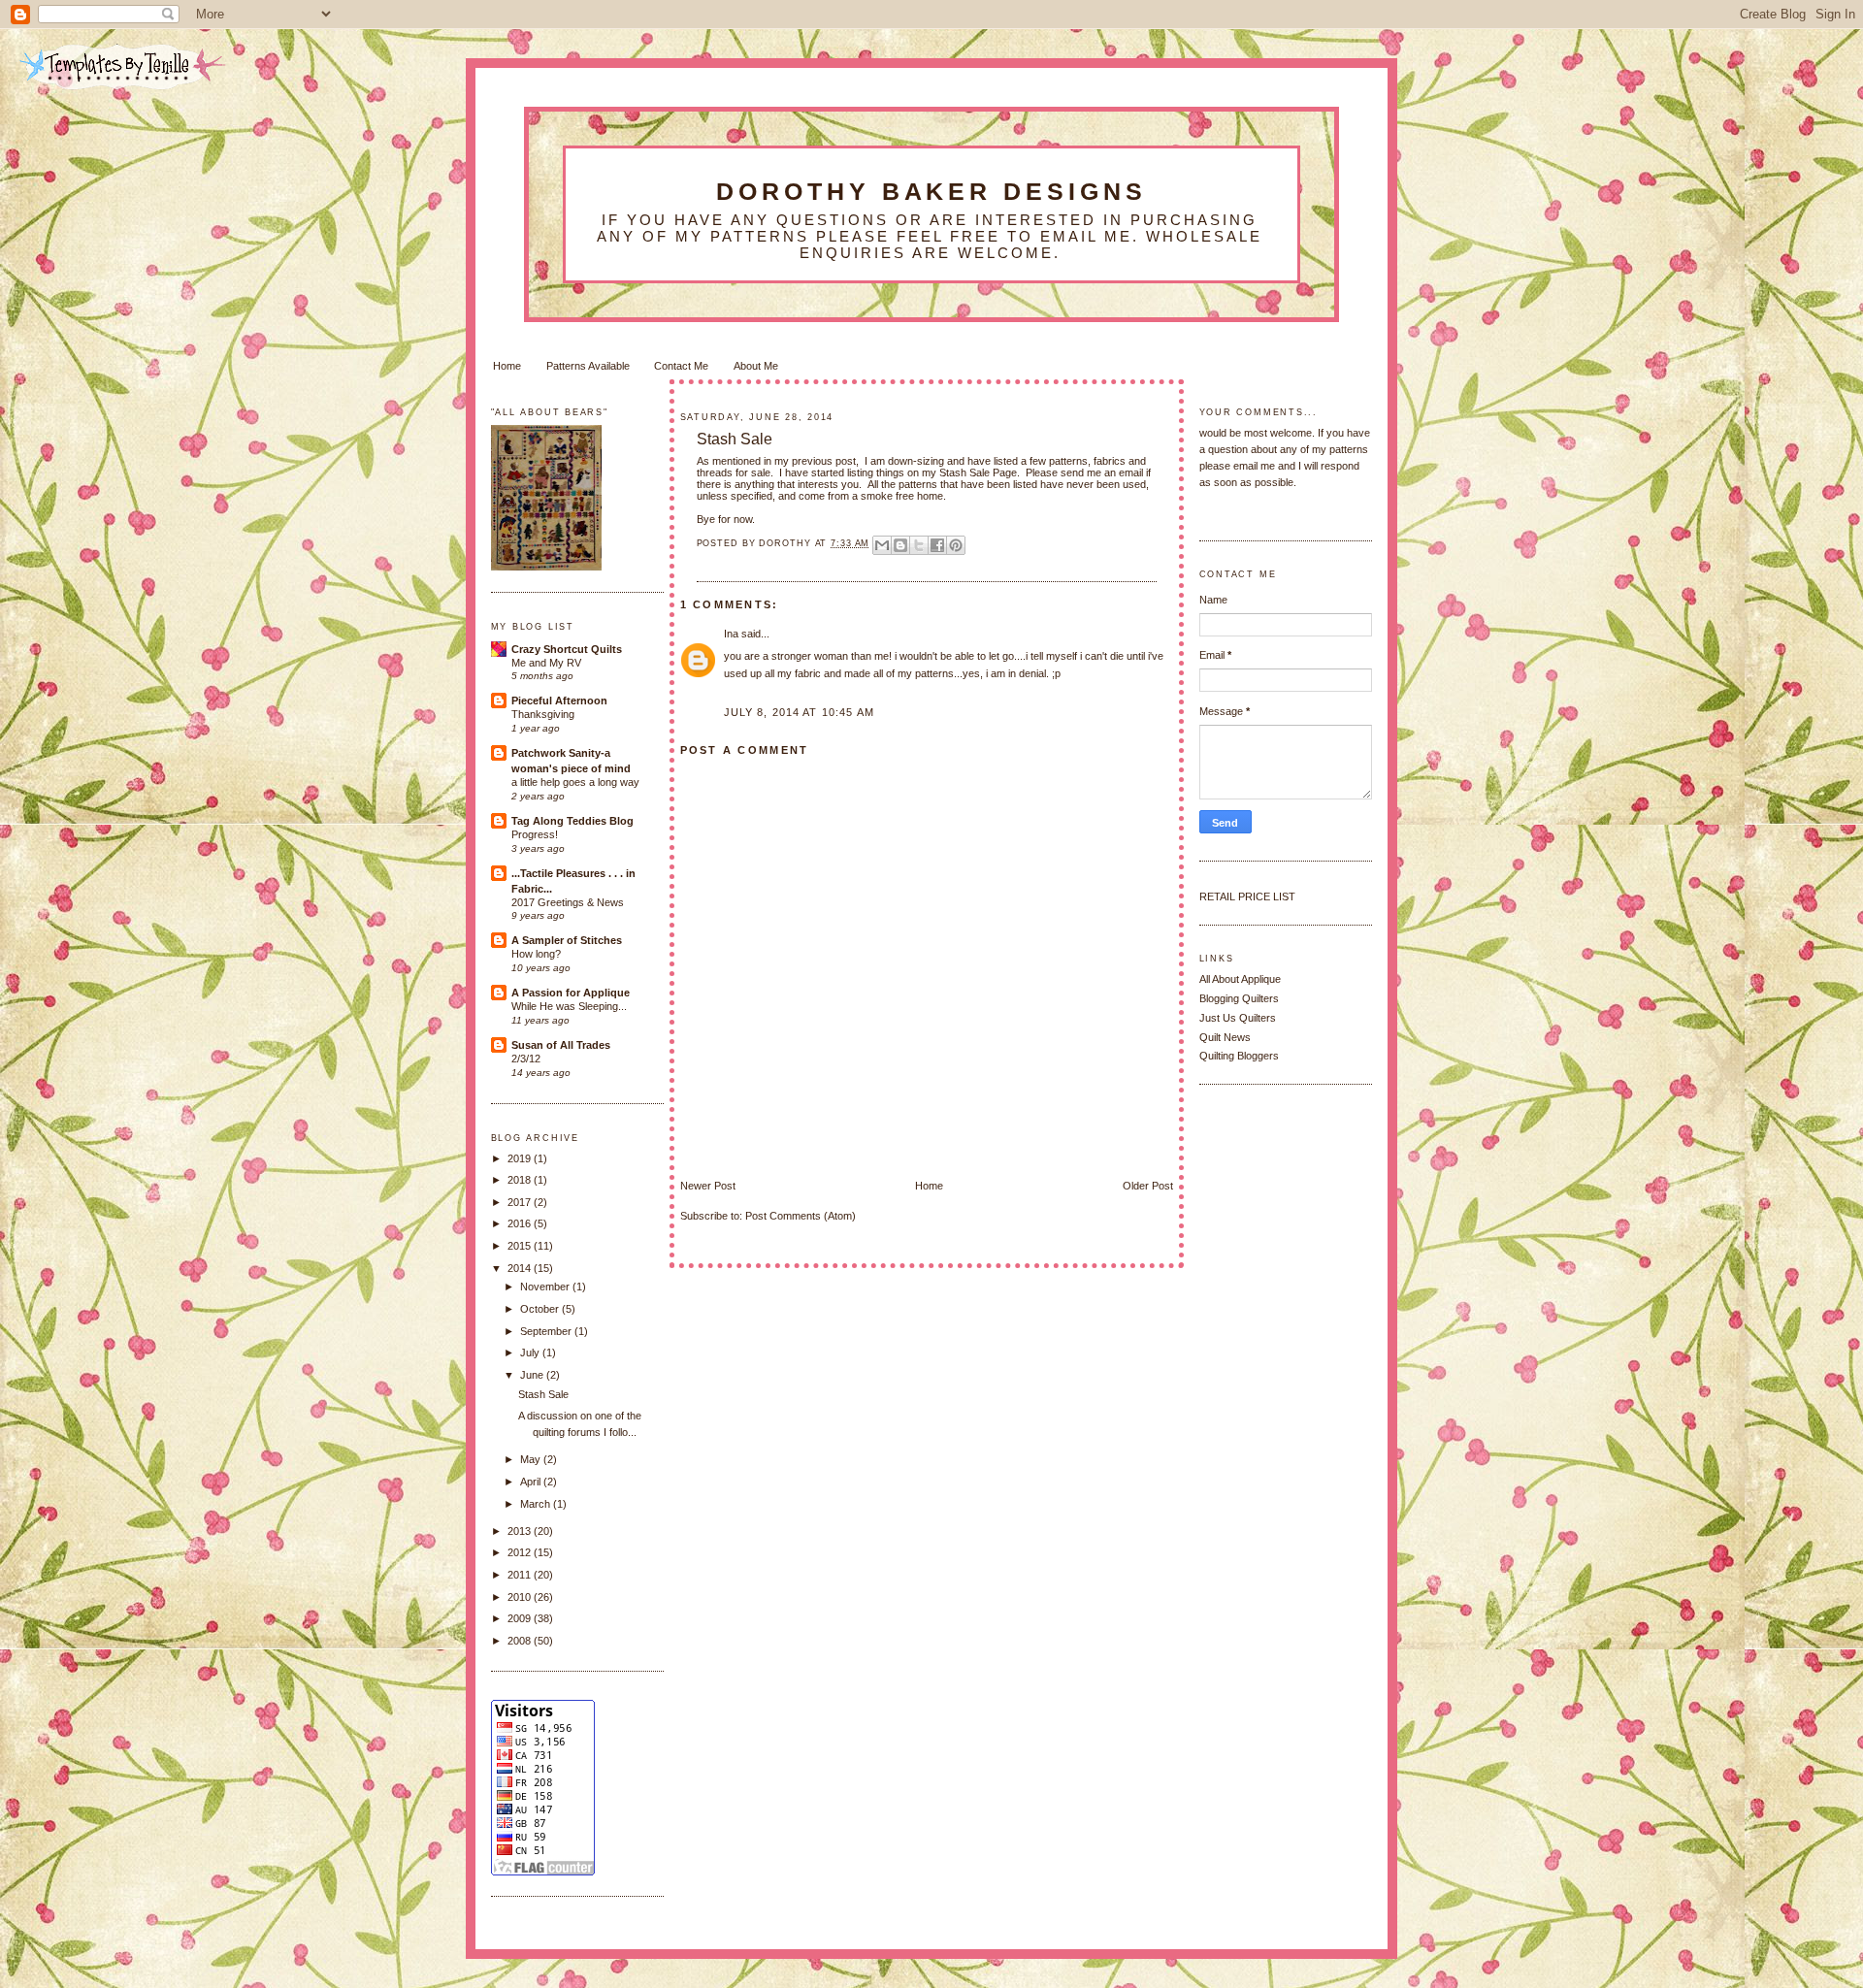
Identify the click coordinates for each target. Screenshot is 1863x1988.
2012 (521, 1552)
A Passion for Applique (571, 993)
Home (507, 366)
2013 (521, 1531)
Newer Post (708, 1186)
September (547, 1331)
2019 (521, 1158)
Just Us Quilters (1238, 1018)
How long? (536, 954)
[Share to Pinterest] (956, 545)
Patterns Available (588, 366)
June (533, 1375)
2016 (521, 1223)
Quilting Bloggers (1239, 1056)
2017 (521, 1202)
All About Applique (1240, 979)
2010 (521, 1597)
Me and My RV (546, 663)
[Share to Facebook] (937, 545)
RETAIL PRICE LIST (1247, 896)
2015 (521, 1246)
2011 (521, 1575)
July (531, 1352)
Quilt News (1225, 1037)
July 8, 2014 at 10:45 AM (799, 712)
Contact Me (681, 366)
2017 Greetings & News (568, 902)
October (541, 1309)
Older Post (1148, 1186)
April (532, 1482)
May (532, 1459)
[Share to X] (919, 545)
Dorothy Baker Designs (932, 191)
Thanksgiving (543, 714)
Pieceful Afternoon (559, 701)
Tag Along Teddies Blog (572, 821)
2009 (521, 1618)
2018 (521, 1180)
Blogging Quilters (1239, 998)
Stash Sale (735, 439)
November (546, 1287)
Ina (731, 634)
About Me (756, 366)
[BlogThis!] (900, 545)
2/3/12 (526, 1059)
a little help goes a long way (575, 782)
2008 (521, 1641)
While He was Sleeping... (569, 1006)
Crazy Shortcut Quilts (567, 649)
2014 (521, 1268)
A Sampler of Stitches (567, 940)
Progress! (535, 834)
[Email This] (882, 545)
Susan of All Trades (561, 1045)
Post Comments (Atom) (801, 1216)
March (537, 1504)
